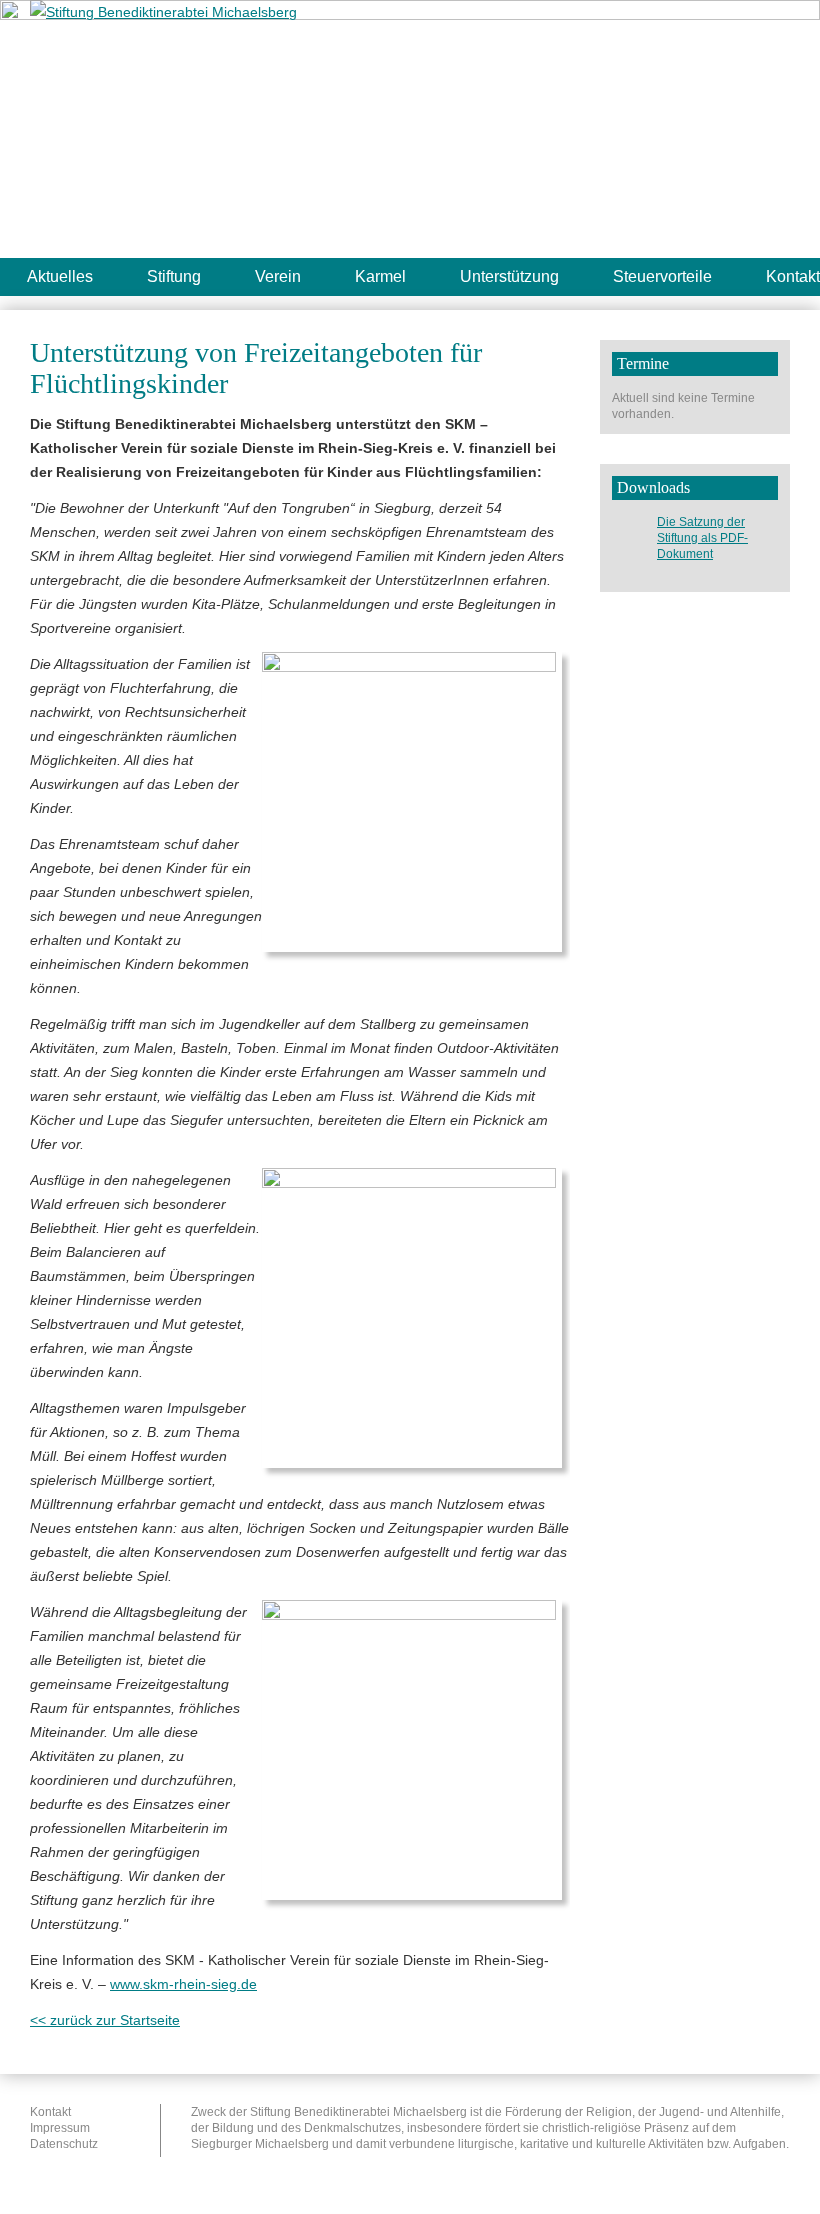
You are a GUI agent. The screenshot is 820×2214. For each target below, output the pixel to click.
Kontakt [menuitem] (50, 2112)
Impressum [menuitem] (60, 2128)
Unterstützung (509, 276)
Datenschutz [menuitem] (64, 2144)
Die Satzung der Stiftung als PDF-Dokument (702, 538)
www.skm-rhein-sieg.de (183, 1984)
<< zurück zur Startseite (105, 2020)
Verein (278, 276)
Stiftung (174, 276)
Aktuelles (60, 276)
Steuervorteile (662, 276)
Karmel (380, 276)
